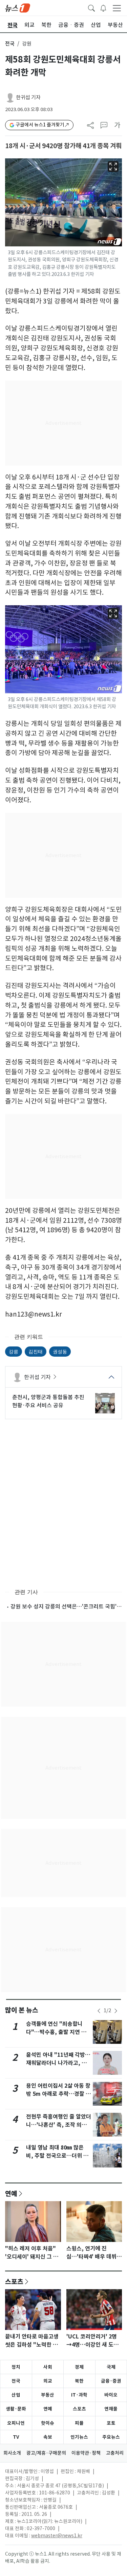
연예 (11, 2193)
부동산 (48, 2395)
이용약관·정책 (86, 2453)
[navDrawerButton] (117, 8)
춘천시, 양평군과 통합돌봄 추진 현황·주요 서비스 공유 (48, 1401)
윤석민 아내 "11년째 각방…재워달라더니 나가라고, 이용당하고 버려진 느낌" (58, 2063)
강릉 (14, 1351)
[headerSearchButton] (91, 7)
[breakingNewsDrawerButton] (103, 7)
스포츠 (14, 2281)
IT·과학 (79, 2395)
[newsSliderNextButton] (116, 2011)
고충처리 (115, 2453)
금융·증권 (111, 2381)
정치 (16, 2367)
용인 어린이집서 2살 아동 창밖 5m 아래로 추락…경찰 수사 (58, 2094)
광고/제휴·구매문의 (46, 2453)
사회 (48, 2367)
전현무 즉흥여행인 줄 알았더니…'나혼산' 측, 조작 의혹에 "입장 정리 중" (59, 2125)
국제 (111, 2367)
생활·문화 (16, 2409)
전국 (10, 44)
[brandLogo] (18, 7)
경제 (79, 2367)
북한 (79, 2381)
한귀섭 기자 (28, 97)
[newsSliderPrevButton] (99, 2011)
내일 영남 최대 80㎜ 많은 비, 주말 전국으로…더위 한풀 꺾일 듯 (57, 2156)
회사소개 (12, 2453)
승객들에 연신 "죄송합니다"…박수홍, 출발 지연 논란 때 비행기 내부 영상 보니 (59, 2032)
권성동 (60, 1351)
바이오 (111, 2395)
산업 (16, 2395)
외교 (48, 2381)
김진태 (36, 1351)
